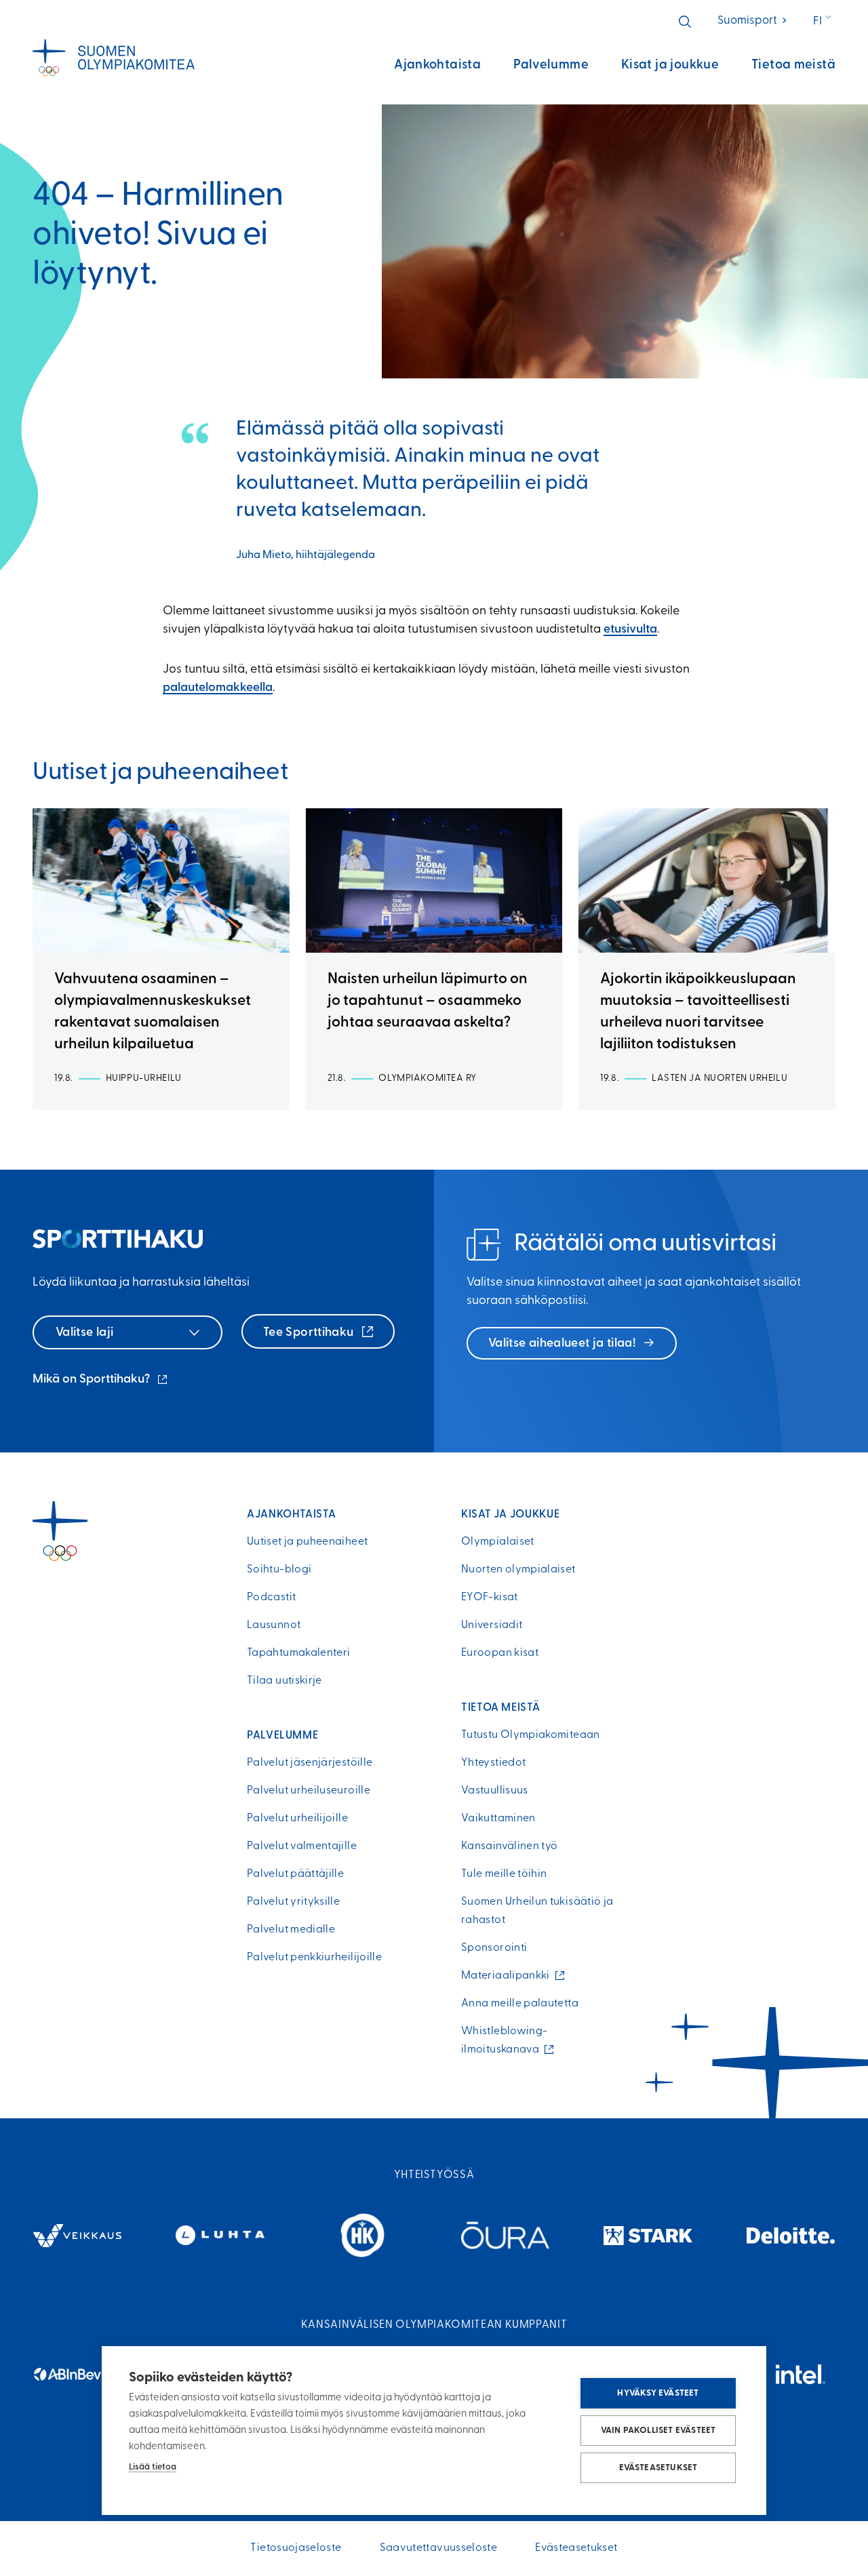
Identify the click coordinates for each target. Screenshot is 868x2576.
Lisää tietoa (153, 2467)
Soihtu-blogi (279, 1570)
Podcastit (271, 1598)
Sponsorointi (494, 1948)
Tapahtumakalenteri (298, 1653)
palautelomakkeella (218, 688)
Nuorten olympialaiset (518, 1570)
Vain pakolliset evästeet (658, 2431)
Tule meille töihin (504, 1874)
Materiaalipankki (509, 1976)
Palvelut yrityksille (293, 1902)
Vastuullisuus (495, 1791)
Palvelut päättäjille (295, 1874)
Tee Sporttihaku (310, 1333)
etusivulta (630, 630)
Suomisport (753, 21)
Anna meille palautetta (520, 2004)
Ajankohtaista (437, 65)
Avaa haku (685, 22)
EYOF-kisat (490, 1598)
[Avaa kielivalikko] (824, 22)
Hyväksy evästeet (658, 2393)
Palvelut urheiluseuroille (309, 1791)
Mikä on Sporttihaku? (101, 1381)
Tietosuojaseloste (296, 2548)
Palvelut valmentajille (302, 1846)
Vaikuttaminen (498, 1819)
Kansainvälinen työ (509, 1846)
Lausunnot (274, 1625)
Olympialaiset (498, 1542)
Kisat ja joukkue (670, 65)
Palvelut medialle (291, 1930)
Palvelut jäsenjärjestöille (310, 1763)
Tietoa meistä (793, 65)
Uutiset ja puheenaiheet (307, 1542)
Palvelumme (551, 65)
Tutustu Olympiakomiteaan (531, 1735)
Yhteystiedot (493, 1763)
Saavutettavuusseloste (439, 2548)
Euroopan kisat (500, 1653)
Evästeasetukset (658, 2468)
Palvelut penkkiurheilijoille (314, 1958)
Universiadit (492, 1625)
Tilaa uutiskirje (284, 1681)
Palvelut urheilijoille (297, 1819)
